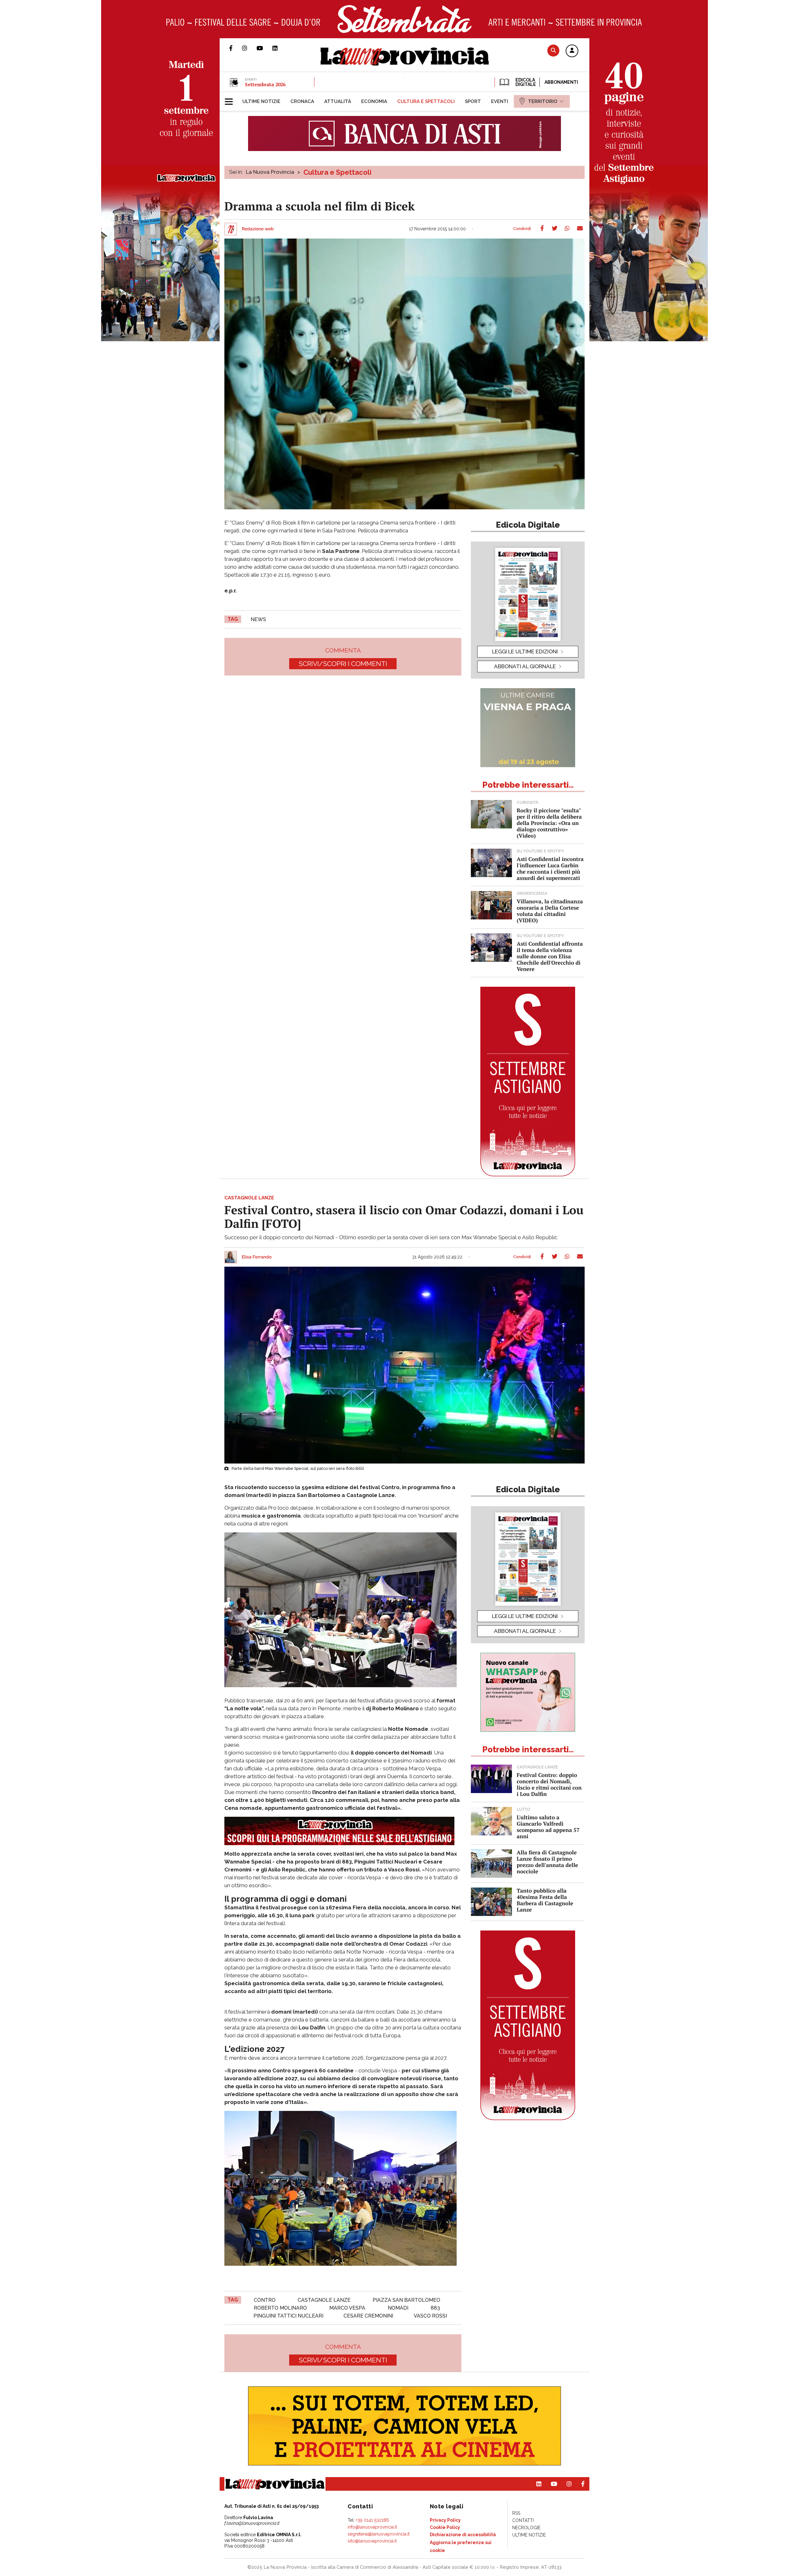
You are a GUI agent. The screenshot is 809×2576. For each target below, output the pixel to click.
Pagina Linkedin (280, 48)
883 (435, 2308)
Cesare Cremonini (368, 2316)
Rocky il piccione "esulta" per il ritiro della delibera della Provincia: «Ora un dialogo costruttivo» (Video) (549, 823)
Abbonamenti (561, 82)
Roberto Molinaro (280, 2308)
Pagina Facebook (236, 48)
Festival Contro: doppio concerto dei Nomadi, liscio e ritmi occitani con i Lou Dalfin (549, 1784)
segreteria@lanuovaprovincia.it (379, 2534)
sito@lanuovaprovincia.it (372, 2541)
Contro (265, 2300)
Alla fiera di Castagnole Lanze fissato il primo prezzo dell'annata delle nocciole (547, 1862)
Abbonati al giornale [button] (525, 666)
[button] (572, 51)
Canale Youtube (265, 48)
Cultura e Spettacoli (337, 172)
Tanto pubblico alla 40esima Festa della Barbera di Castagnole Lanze (545, 1900)
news (258, 619)
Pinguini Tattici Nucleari (288, 2316)
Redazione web (258, 229)
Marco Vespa (347, 2308)
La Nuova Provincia (270, 172)
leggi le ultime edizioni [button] (525, 652)
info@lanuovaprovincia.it (372, 2527)
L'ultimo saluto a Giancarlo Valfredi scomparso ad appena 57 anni (548, 1827)
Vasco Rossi (430, 2316)
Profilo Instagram (249, 48)
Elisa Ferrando (257, 1257)
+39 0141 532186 (372, 2520)
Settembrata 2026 (265, 84)
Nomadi (398, 2308)
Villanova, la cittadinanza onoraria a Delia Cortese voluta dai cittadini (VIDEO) (550, 911)
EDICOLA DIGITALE (525, 82)
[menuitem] (261, 101)
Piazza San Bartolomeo (406, 2300)
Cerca (553, 50)
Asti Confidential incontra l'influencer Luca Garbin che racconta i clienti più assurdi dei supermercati (550, 868)
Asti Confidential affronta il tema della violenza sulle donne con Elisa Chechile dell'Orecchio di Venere (550, 956)
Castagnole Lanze (324, 2300)
